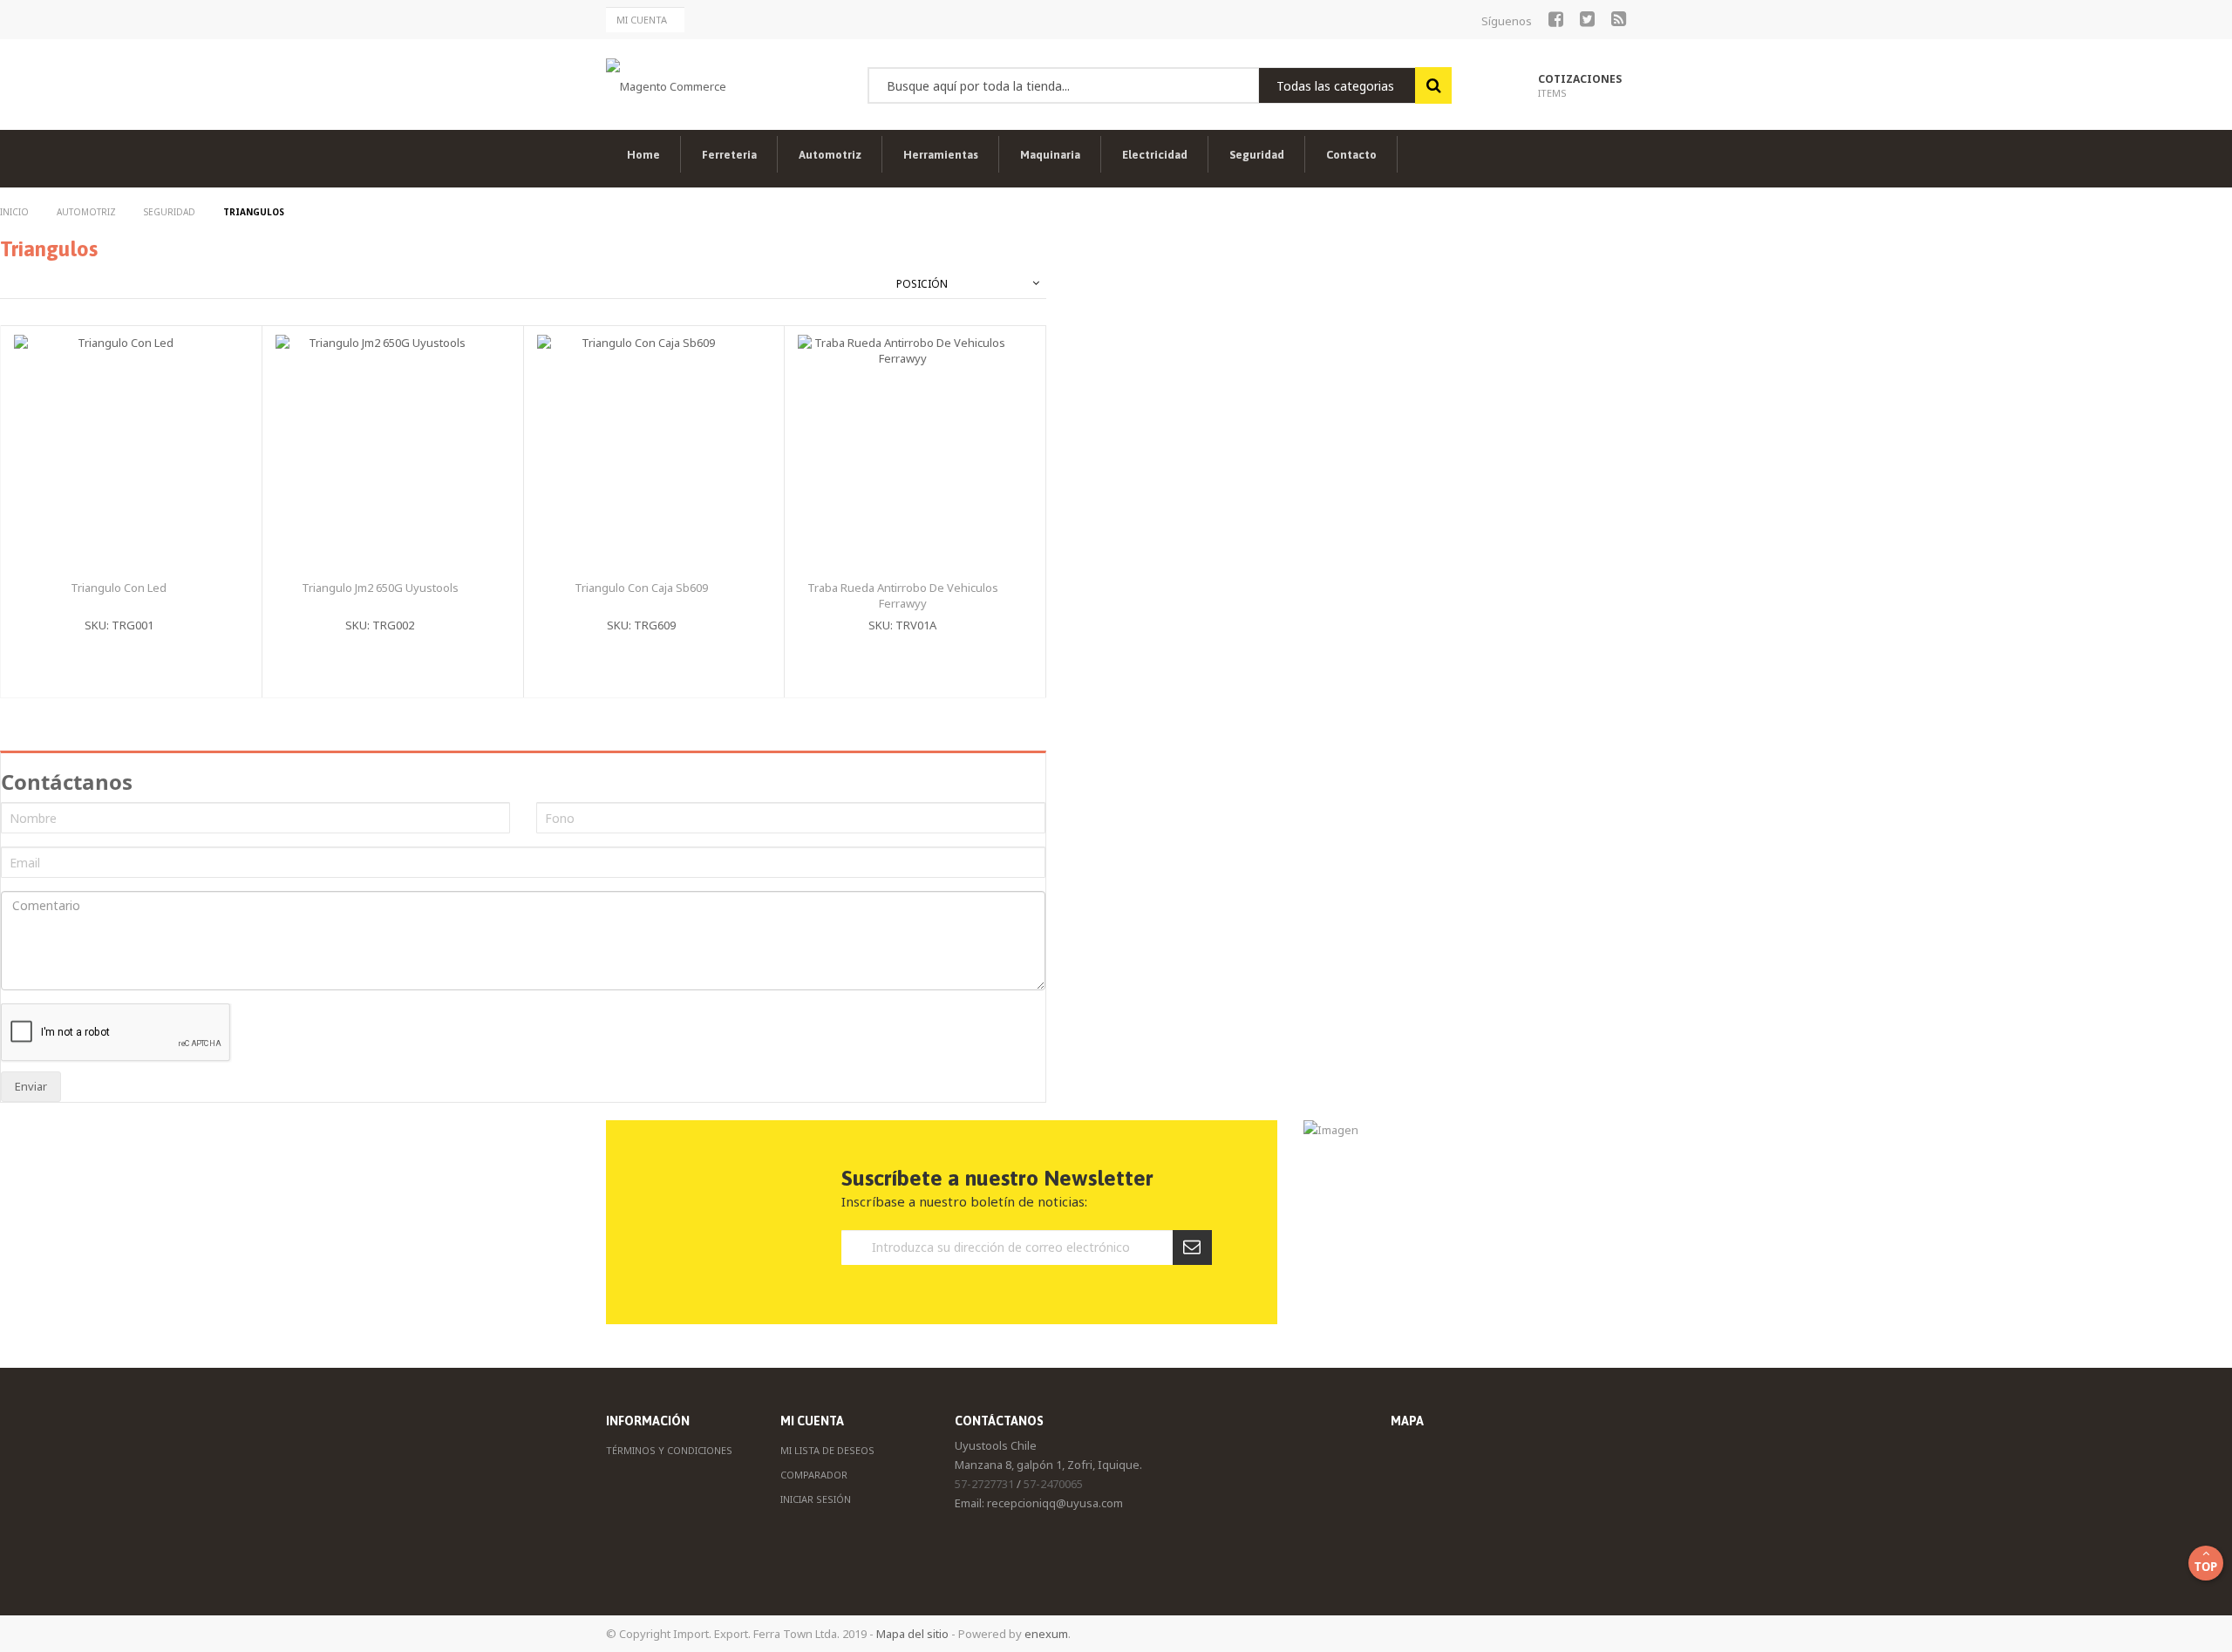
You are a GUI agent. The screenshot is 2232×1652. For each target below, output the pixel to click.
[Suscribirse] (1192, 1247)
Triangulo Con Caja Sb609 (641, 588)
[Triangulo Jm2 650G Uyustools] (466, 400)
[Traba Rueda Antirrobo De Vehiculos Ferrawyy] (988, 400)
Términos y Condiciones (669, 1450)
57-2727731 (984, 1484)
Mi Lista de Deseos (827, 1450)
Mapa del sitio (912, 1634)
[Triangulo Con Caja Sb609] (727, 400)
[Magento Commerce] (666, 85)
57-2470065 (1053, 1484)
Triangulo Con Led (119, 588)
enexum (1046, 1634)
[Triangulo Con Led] (204, 400)
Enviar (31, 1086)
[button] (204, 367)
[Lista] (24, 284)
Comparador (814, 1475)
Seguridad (171, 212)
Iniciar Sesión (816, 1499)
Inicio (16, 212)
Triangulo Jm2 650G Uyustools (380, 588)
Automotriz (88, 212)
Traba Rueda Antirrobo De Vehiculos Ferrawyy (903, 596)
